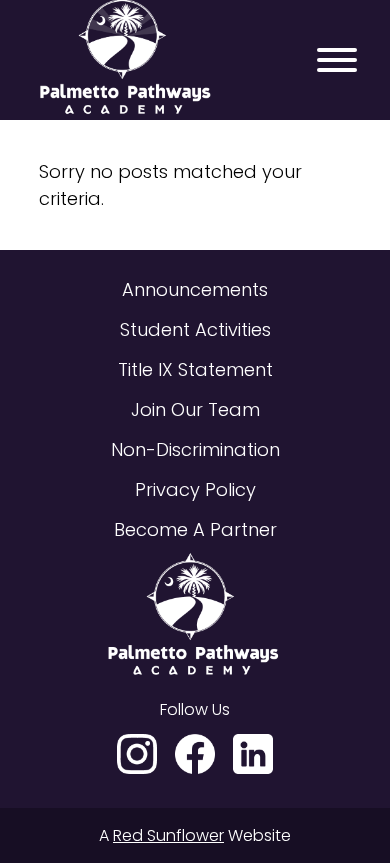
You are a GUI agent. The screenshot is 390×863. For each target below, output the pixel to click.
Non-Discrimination (195, 449)
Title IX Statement (195, 369)
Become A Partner (195, 529)
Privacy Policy (195, 489)
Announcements (195, 289)
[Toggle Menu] (337, 60)
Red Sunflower (168, 835)
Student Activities (195, 329)
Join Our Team (195, 409)
